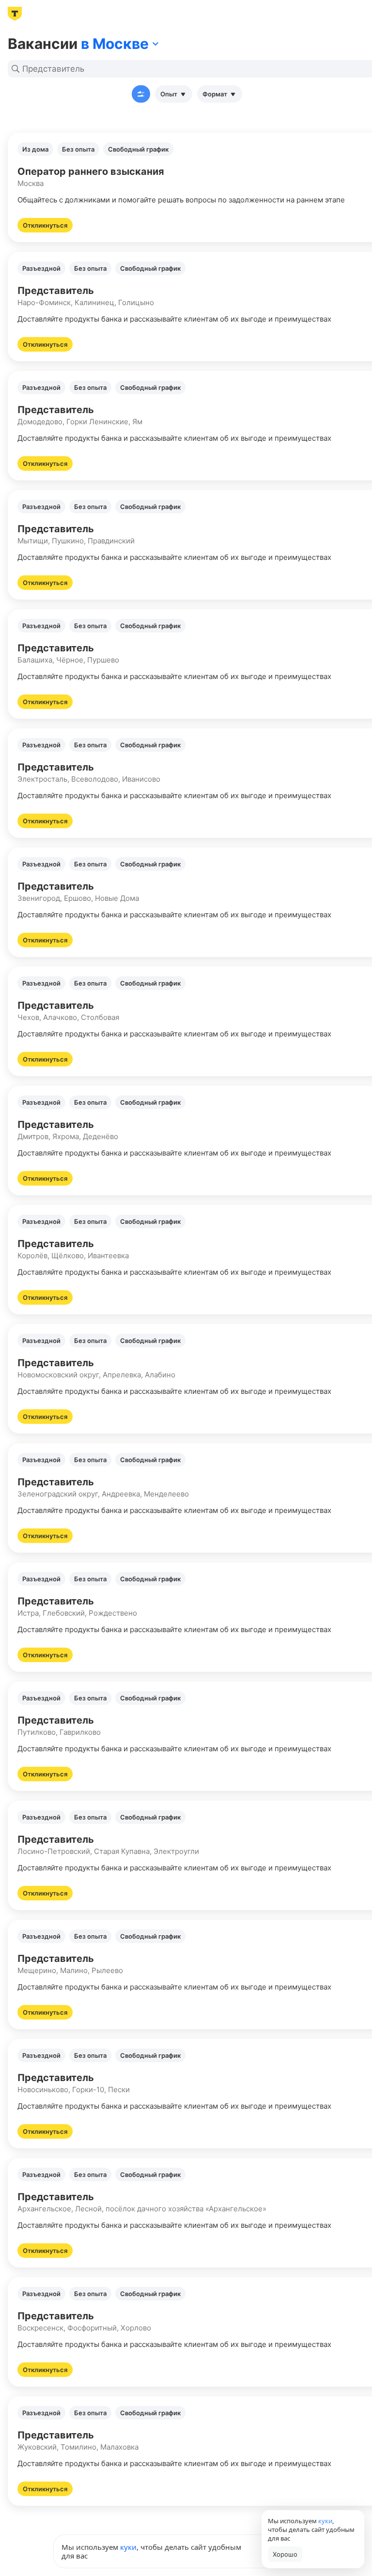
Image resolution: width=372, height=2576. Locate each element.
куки (128, 2547)
